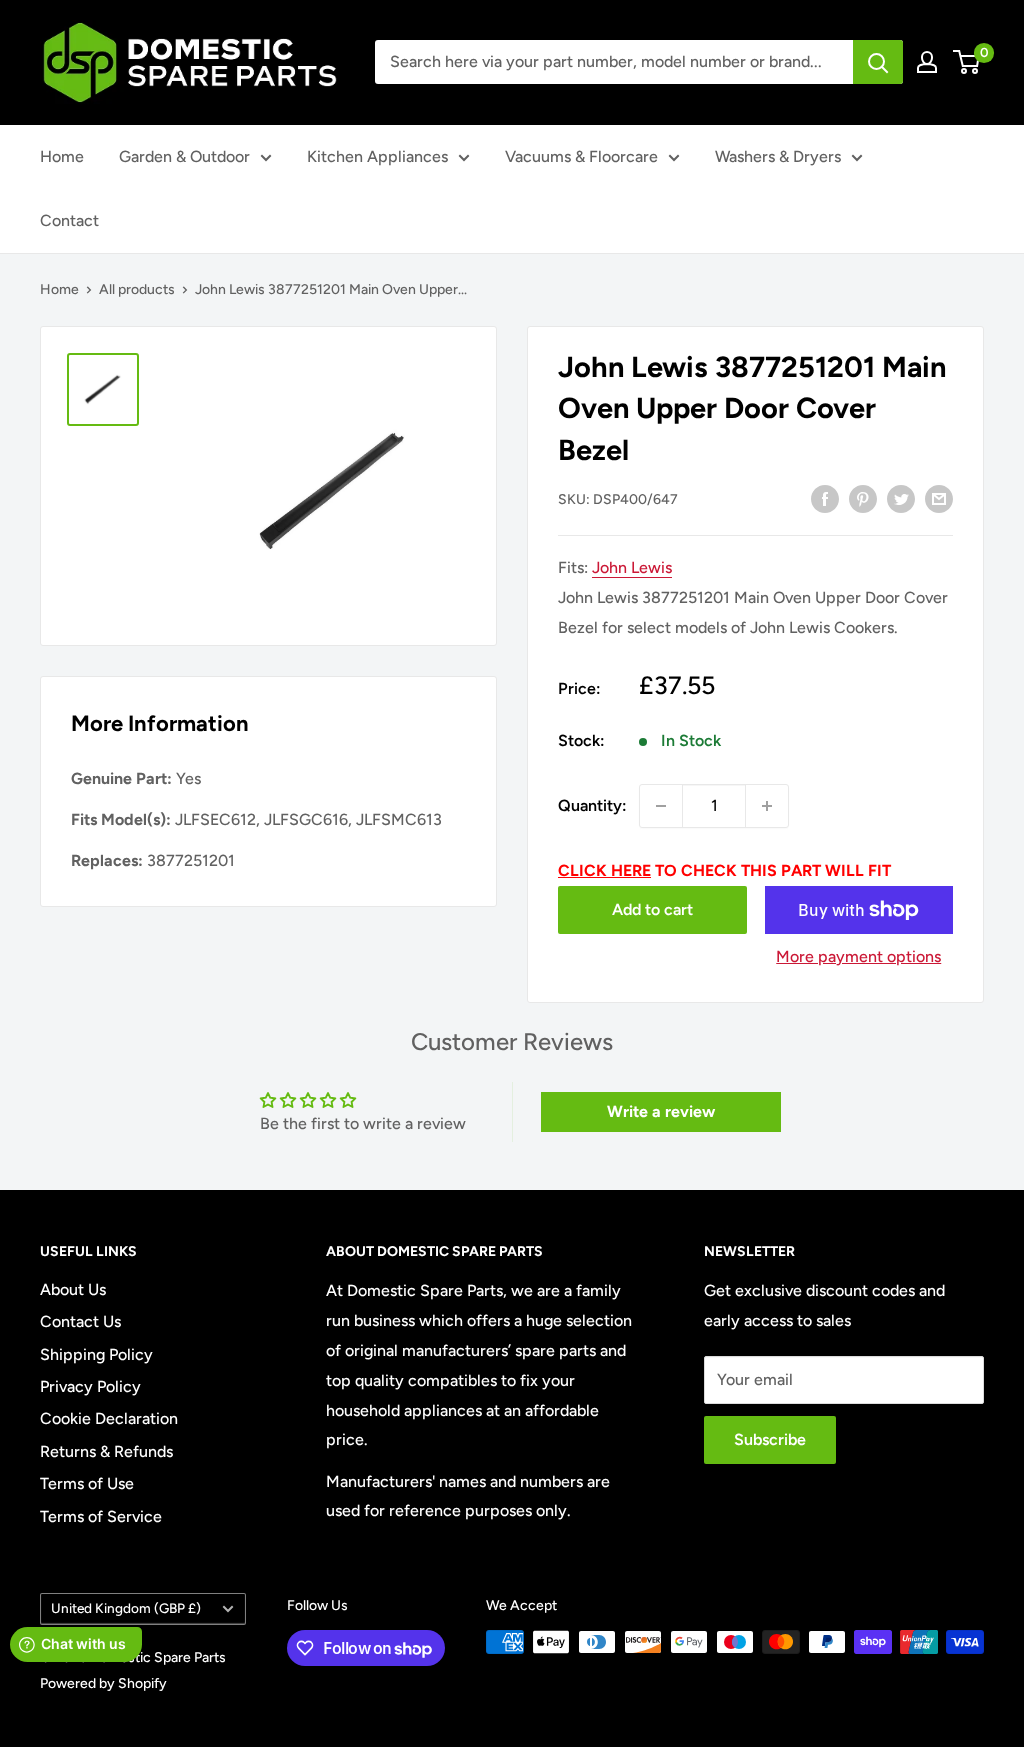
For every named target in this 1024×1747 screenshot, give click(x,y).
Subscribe (770, 1439)
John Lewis (632, 567)
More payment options (858, 956)
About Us (73, 1289)
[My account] (927, 62)
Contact (69, 220)
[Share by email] (939, 498)
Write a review (661, 1111)
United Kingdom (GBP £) (126, 1608)
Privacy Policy (90, 1386)
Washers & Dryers (778, 156)
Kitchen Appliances (377, 156)
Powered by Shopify (103, 1683)
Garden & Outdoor (184, 156)
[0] (967, 62)
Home (62, 156)
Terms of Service (101, 1516)
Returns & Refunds (106, 1451)
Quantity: (592, 805)
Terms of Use (87, 1483)
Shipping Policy (96, 1354)
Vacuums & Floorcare (581, 156)
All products (137, 289)
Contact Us (80, 1321)
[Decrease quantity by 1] (661, 806)
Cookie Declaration (109, 1418)
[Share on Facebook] (825, 498)
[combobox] (614, 62)
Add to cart (652, 909)
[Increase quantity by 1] (767, 806)
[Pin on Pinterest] (863, 498)
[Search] (878, 62)
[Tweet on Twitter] (901, 498)
